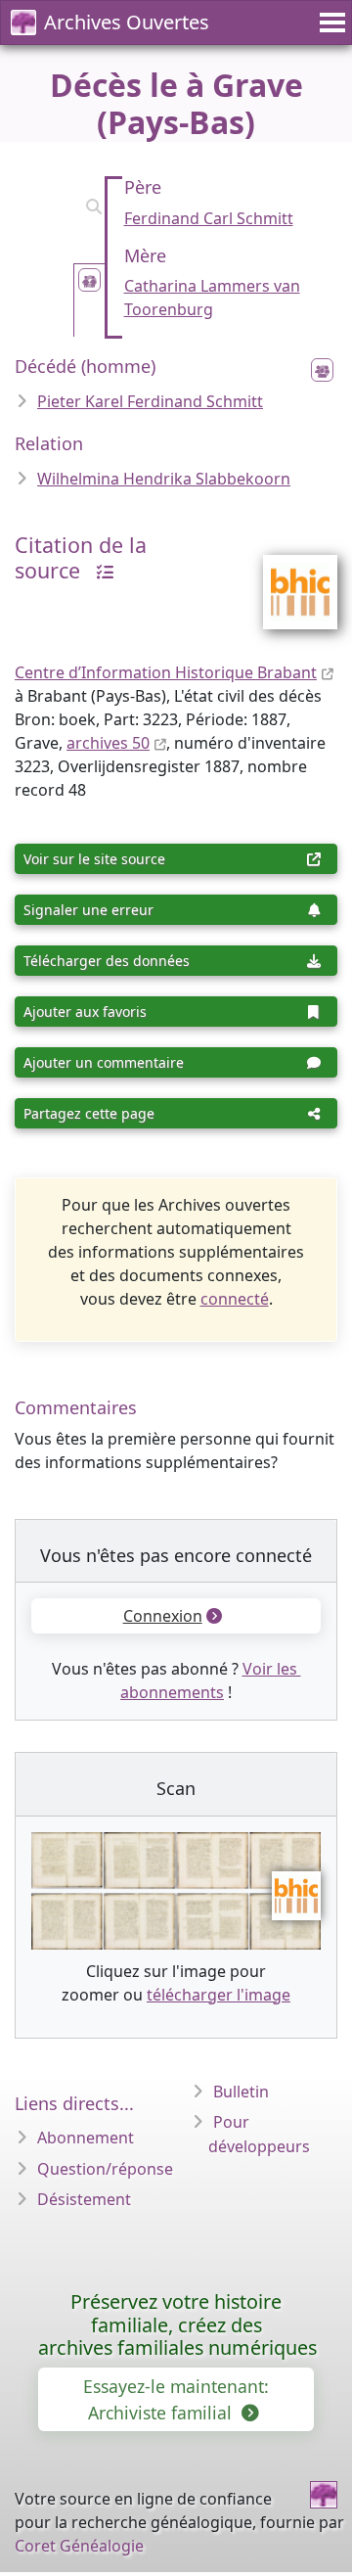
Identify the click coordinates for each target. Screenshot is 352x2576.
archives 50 (108, 743)
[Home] (324, 2495)
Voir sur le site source (94, 859)
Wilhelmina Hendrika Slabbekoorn (164, 479)
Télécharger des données (107, 961)
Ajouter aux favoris (85, 1012)
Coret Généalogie (79, 2546)
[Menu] (330, 23)
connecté (235, 1299)
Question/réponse (105, 2169)
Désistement (84, 2199)
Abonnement (86, 2138)
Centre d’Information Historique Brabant (166, 672)
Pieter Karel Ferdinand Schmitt (150, 401)
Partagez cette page (89, 1113)
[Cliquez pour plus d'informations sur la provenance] (100, 570)
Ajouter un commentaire (104, 1062)
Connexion (163, 1616)
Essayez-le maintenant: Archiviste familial (176, 2399)
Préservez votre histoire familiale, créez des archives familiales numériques (177, 2325)
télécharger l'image (219, 1995)
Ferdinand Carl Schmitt (209, 218)
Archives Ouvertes (127, 22)
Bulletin (241, 2092)
